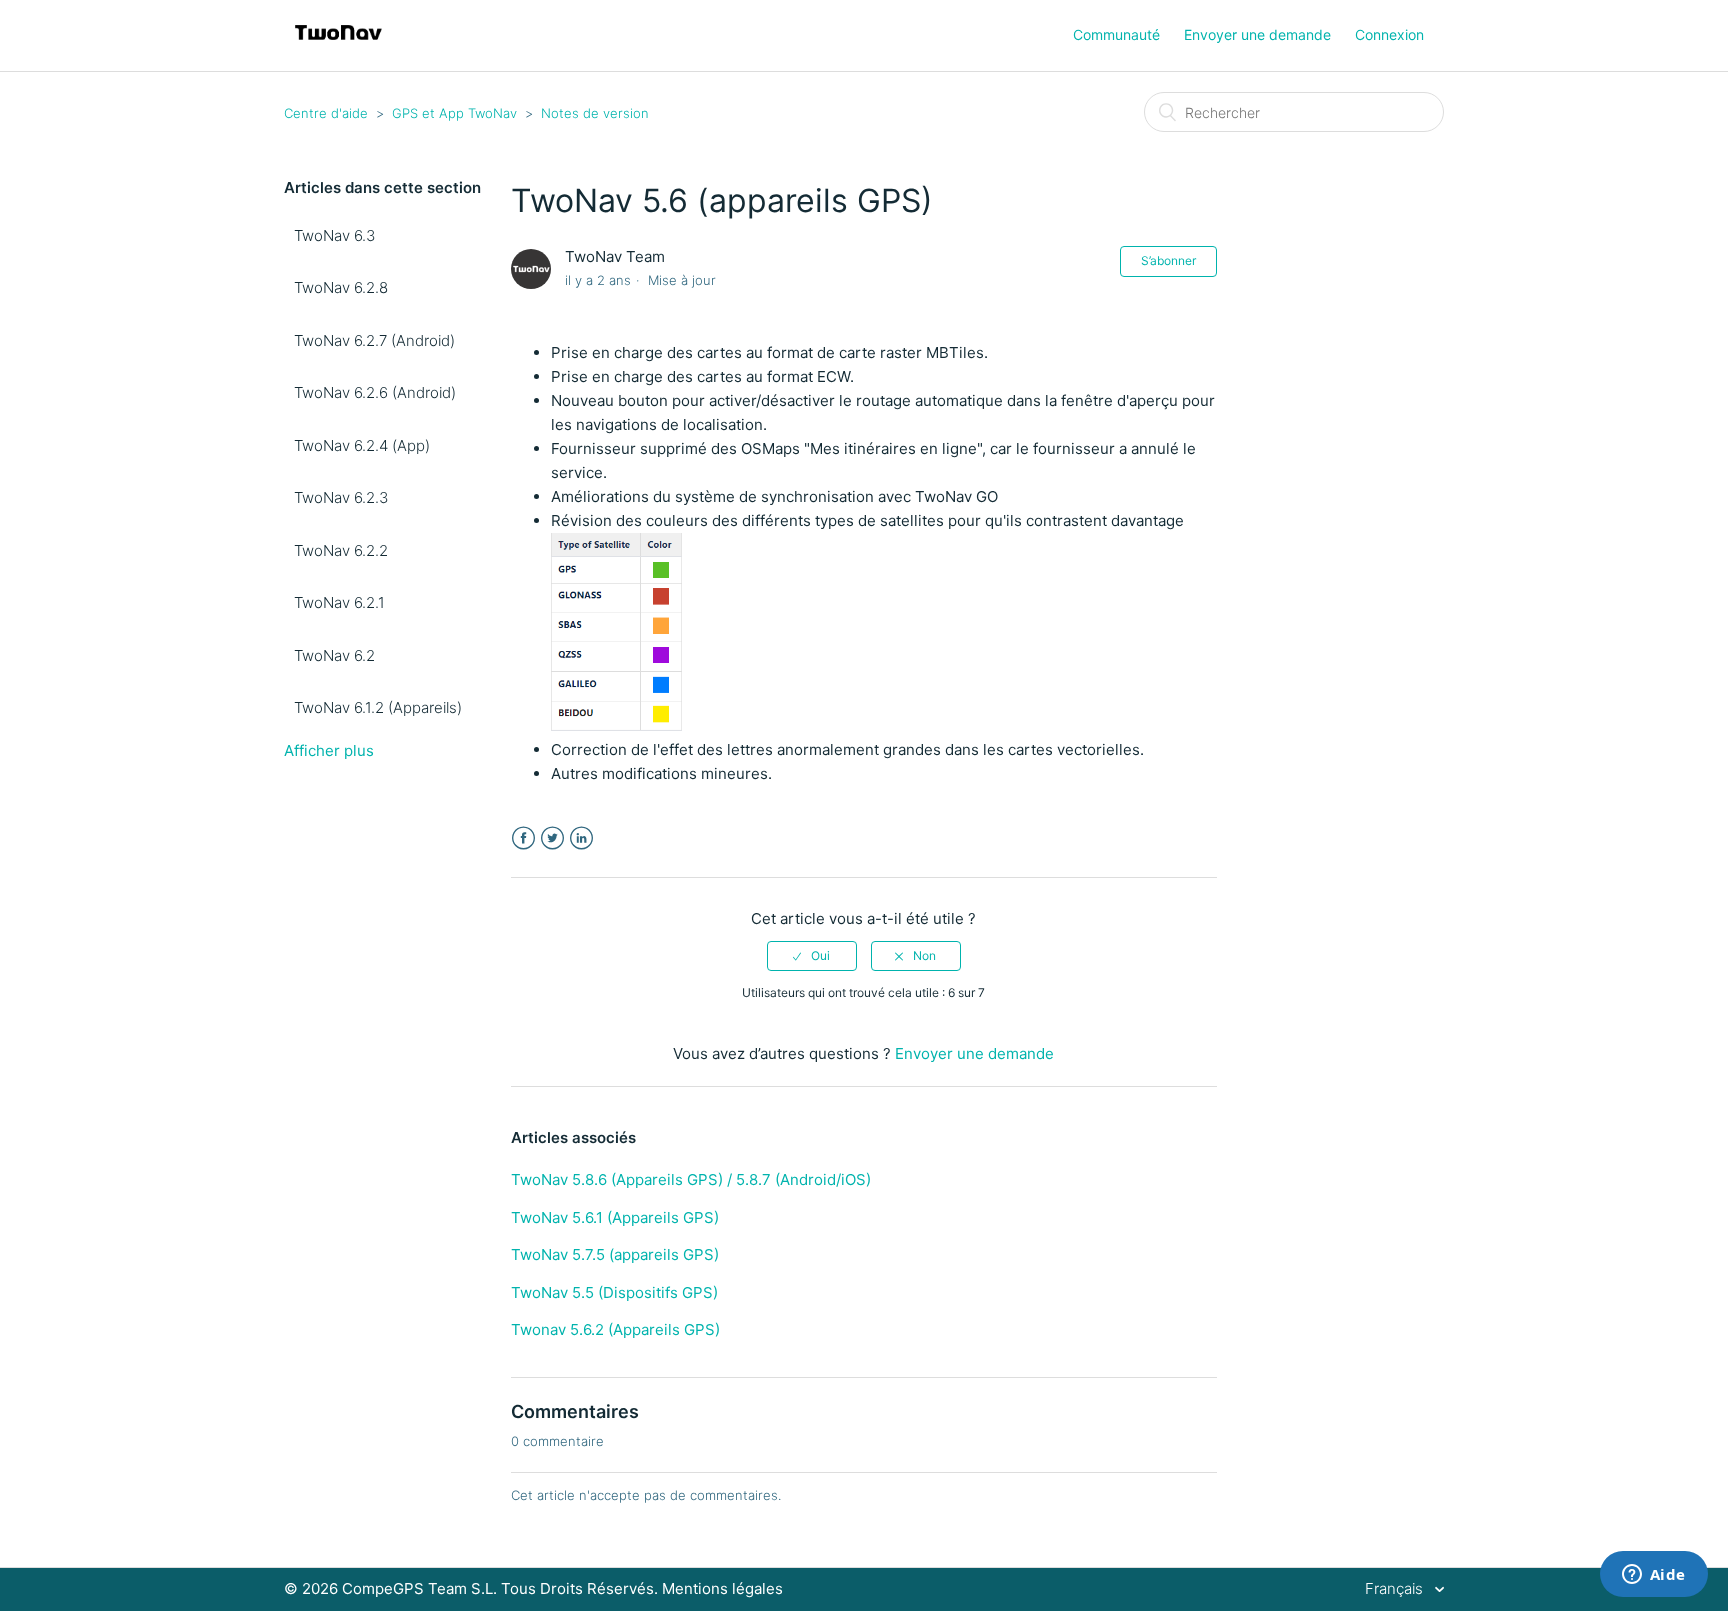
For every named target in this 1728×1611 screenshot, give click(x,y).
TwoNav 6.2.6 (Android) (375, 392)
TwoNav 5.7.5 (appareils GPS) (615, 1254)
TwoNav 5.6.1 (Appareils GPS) (615, 1217)
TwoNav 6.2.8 (341, 287)
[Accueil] (338, 45)
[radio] (812, 956)
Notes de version (595, 113)
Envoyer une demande (1257, 34)
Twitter (552, 838)
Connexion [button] (1389, 34)
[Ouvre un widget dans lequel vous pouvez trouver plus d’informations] (1653, 1576)
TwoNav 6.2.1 (339, 602)
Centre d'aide (326, 113)
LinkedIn (581, 838)
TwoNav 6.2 (334, 655)
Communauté (1116, 34)
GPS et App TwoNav (454, 113)
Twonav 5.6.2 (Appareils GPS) (615, 1329)
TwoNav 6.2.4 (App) (362, 445)
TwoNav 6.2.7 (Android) (374, 340)
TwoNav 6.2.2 (341, 550)
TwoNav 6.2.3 (341, 497)
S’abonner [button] (1168, 260)
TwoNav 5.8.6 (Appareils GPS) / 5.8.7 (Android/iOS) (691, 1179)
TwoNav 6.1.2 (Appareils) (378, 707)
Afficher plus (329, 750)
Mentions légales (722, 1588)
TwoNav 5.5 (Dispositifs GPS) (614, 1292)
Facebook (523, 838)
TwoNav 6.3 (334, 235)
